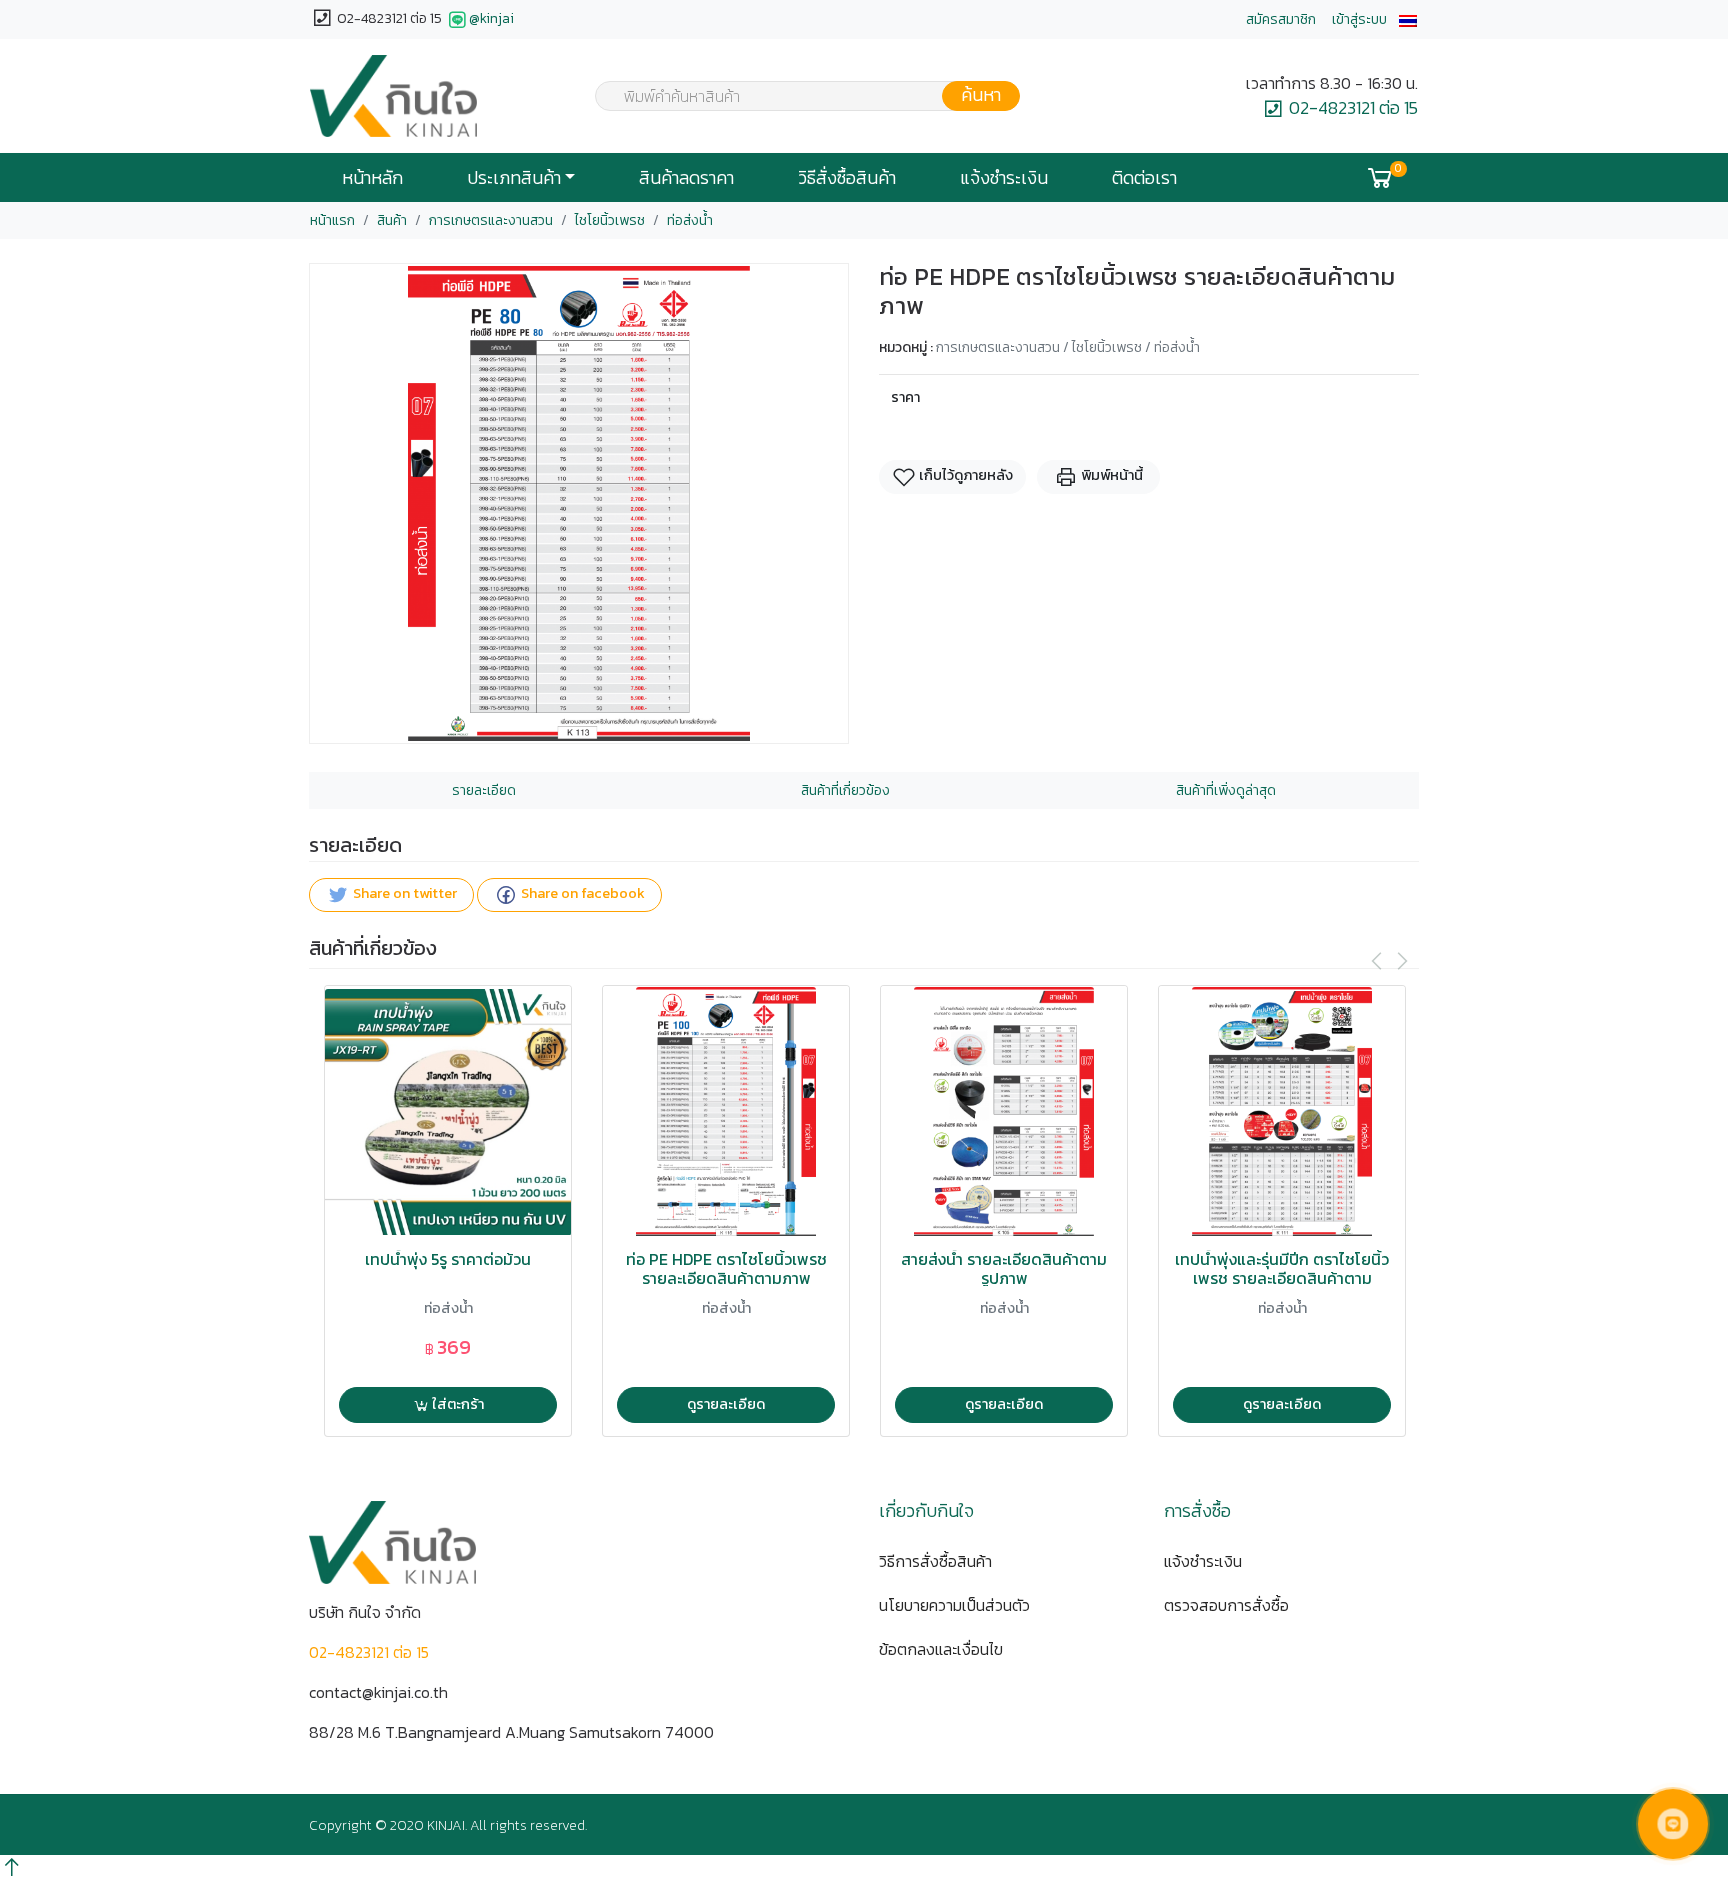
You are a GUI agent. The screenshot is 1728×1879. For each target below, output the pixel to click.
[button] (1408, 19)
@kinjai (491, 18)
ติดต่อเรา (1144, 178)
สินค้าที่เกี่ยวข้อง (845, 790)
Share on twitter (403, 894)
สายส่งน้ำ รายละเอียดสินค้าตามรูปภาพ (1004, 1269)
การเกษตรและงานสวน (491, 220)
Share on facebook (581, 894)
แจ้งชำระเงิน (1004, 178)
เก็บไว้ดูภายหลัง (964, 475)
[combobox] (795, 96)
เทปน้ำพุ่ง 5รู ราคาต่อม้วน (448, 1259)
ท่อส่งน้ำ (690, 220)
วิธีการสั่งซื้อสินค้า (935, 1561)
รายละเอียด (484, 790)
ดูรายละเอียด (726, 1404)
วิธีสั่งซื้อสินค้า (847, 178)
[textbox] (795, 98)
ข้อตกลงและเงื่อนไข (941, 1649)
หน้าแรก (332, 220)
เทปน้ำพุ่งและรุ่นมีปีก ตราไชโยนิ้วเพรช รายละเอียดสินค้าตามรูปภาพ (1282, 1279)
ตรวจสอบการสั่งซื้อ (1226, 1605)
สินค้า (392, 220)
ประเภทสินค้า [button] (514, 178)
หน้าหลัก (372, 178)
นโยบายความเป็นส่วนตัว (954, 1605)
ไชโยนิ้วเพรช (610, 220)
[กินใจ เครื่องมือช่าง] (393, 96)
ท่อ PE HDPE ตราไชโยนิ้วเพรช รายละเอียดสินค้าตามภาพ (726, 1269)
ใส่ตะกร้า (456, 1404)
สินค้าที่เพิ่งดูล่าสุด (1226, 790)
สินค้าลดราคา (686, 178)
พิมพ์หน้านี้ (1110, 475)
